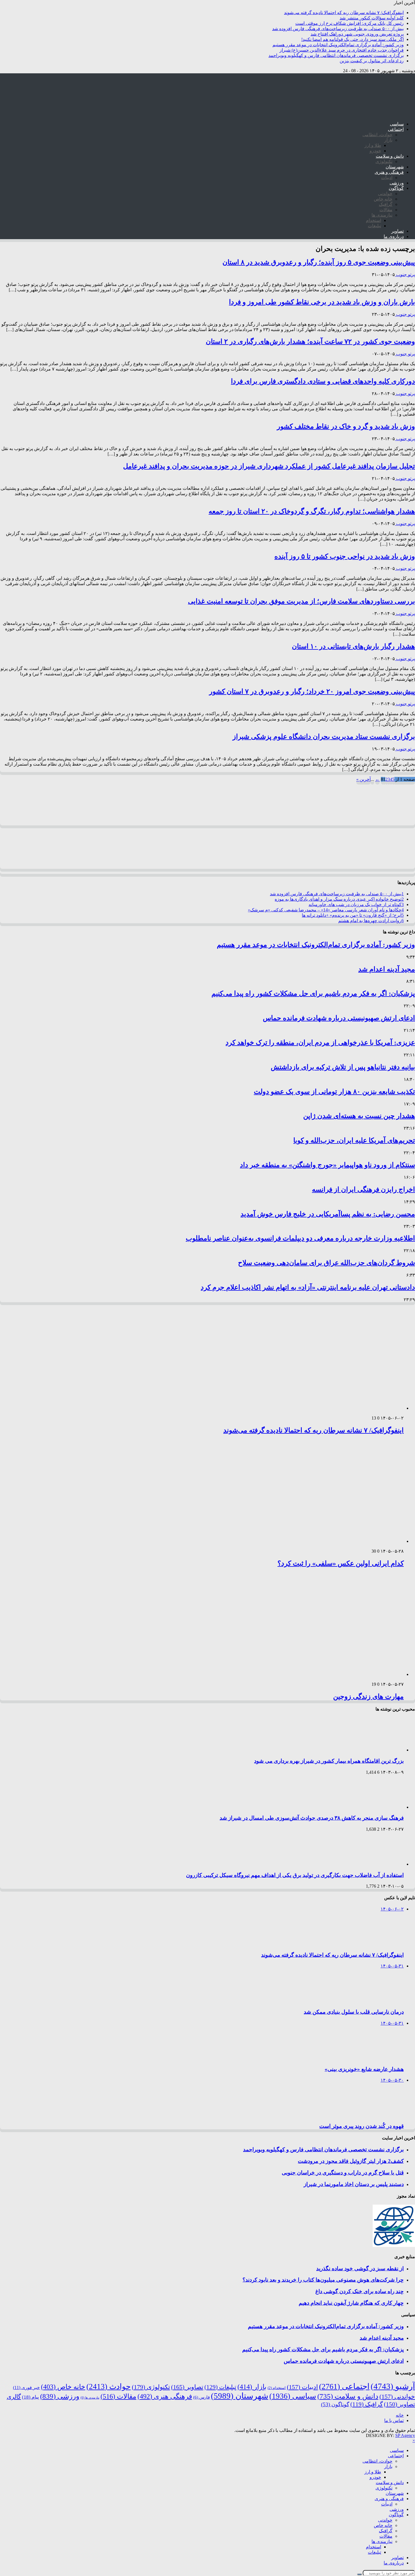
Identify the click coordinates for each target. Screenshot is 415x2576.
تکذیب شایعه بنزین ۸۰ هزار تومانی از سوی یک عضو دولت (334, 1092)
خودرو (375, 151)
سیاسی (397, 124)
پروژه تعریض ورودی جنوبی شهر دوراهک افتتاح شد (357, 34)
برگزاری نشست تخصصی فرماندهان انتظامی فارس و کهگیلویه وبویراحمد (336, 55)
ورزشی (397, 183)
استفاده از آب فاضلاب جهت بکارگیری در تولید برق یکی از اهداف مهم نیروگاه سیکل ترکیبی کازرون (295, 1875)
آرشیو (393, 2386)
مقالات (386, 210)
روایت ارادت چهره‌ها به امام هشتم (371, 921)
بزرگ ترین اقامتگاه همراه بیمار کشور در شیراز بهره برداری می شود (329, 1761)
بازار (388, 140)
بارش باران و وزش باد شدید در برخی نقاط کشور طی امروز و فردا (322, 302)
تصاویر (397, 231)
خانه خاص (383, 199)
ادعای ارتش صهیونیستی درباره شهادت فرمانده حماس (339, 1018)
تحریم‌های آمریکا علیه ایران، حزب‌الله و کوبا (354, 1140)
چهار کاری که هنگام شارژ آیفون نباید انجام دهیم (351, 2303)
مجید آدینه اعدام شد (387, 969)
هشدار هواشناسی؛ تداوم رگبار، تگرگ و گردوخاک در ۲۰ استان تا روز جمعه (312, 511)
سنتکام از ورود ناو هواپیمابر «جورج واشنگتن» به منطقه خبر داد (327, 1165)
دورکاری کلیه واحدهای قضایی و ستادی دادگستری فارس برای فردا (323, 381)
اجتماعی (396, 129)
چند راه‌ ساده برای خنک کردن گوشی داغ (360, 2291)
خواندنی (385, 194)
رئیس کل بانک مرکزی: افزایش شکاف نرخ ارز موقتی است (350, 23)
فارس (201, 2397)
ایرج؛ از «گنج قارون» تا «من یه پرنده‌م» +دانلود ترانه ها (353, 915)
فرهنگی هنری (165, 2396)
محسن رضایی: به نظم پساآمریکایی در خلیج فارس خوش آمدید (328, 1214)
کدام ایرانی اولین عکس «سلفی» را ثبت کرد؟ (341, 1563)
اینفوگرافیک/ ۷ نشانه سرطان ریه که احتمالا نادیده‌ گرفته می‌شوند (344, 13)
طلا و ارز (373, 145)
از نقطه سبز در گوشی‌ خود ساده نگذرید (360, 2268)
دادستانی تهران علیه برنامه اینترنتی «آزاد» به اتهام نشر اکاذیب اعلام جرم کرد (308, 1287)
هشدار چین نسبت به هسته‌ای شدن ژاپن (359, 1116)
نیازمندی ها (382, 215)
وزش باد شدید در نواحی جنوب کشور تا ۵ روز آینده (345, 556)
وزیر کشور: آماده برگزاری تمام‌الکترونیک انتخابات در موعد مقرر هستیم (338, 45)
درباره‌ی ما (394, 236)
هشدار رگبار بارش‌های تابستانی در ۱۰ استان (353, 646)
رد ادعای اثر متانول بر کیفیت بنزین (372, 61)
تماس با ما (394, 2420)
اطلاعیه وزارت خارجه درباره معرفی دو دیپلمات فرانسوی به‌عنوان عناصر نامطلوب (300, 1238)
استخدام (373, 220)
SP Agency (405, 2435)
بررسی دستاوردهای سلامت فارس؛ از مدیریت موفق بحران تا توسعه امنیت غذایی (302, 601)
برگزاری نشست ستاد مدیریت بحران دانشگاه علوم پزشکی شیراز (324, 737)
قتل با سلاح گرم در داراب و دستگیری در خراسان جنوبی (343, 2173)
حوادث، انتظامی (377, 135)
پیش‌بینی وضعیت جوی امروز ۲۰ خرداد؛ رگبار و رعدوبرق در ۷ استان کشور (312, 691)
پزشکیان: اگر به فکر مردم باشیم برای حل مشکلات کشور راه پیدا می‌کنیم (313, 993)
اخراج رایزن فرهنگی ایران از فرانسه (363, 1189)
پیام (30, 2397)
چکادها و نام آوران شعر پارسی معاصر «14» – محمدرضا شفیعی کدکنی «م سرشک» (326, 910)
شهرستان (395, 167)
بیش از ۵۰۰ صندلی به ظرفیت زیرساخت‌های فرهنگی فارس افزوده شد (338, 29)
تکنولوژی (384, 161)
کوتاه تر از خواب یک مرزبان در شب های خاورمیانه (356, 904)
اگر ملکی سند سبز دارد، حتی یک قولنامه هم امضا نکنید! (352, 39)
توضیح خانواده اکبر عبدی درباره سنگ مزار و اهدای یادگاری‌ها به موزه (339, 899)
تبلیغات (374, 226)
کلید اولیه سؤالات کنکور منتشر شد (372, 18)
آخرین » (363, 779)
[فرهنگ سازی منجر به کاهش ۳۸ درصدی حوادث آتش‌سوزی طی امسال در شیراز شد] (380, 1807)
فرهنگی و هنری (389, 172)
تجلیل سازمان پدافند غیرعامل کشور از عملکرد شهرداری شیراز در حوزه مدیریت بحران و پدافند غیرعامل (269, 466)
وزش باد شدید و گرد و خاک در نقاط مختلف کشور (346, 426)
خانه (400, 2415)
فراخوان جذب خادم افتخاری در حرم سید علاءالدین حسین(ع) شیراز (342, 50)
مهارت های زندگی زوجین (368, 1696)
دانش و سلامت (390, 156)
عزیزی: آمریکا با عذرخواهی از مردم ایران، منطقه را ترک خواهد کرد (320, 1043)
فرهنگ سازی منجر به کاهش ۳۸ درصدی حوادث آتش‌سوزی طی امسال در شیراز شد (312, 1818)
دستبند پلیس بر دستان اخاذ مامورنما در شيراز (354, 2184)
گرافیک (386, 204)
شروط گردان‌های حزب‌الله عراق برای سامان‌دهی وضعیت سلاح (326, 1263)
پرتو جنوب (405, 275)
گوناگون (396, 188)
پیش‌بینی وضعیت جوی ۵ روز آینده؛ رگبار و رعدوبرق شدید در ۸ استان (319, 262)
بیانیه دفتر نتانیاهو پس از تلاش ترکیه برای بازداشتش (343, 1067)
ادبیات (387, 178)
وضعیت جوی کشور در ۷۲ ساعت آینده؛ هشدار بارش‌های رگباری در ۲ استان (310, 341)
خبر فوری (26, 2387)
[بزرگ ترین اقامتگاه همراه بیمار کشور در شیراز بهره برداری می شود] (380, 1750)
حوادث (109, 2387)
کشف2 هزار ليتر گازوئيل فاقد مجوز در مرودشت (351, 2161)
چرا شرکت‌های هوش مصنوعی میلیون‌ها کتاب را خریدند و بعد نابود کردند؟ (323, 2280)
